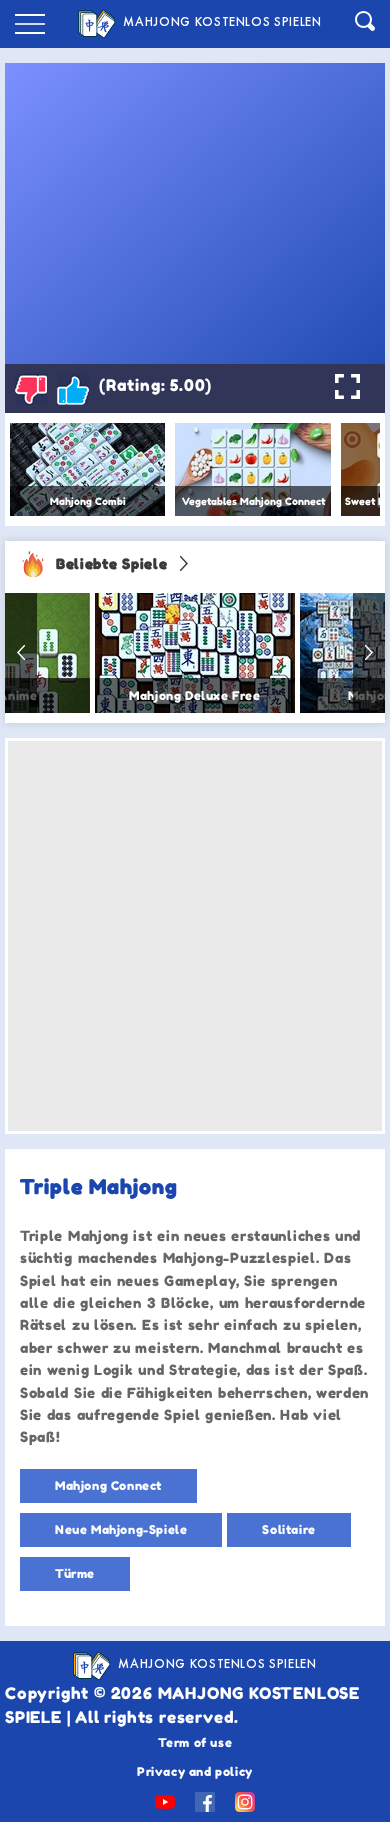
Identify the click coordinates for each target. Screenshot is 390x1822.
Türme (75, 1573)
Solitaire (288, 1529)
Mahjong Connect (108, 1485)
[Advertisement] (195, 936)
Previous (21, 653)
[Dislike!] (31, 389)
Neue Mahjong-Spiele (121, 1529)
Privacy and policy (195, 1771)
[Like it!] (73, 389)
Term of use (195, 1742)
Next (369, 653)
